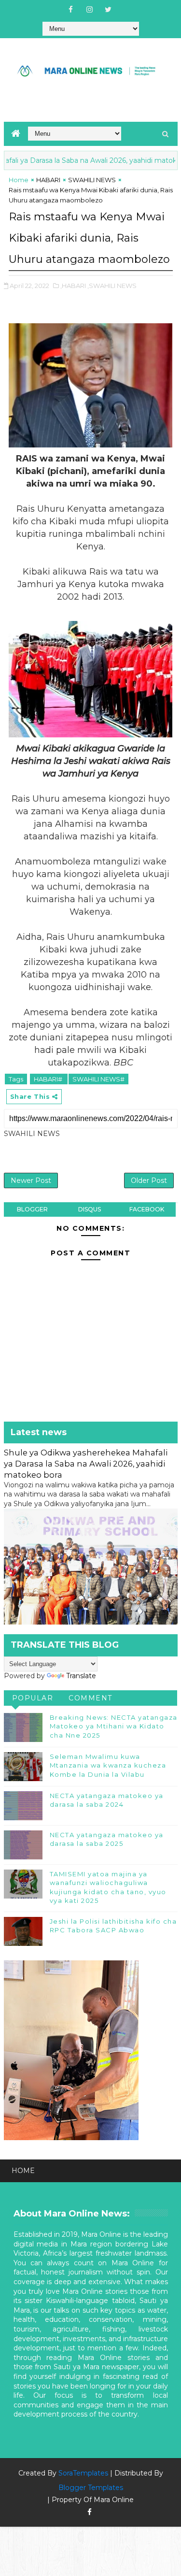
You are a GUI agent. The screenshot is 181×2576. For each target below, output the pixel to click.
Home (19, 180)
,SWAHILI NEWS (112, 286)
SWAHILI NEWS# (98, 1079)
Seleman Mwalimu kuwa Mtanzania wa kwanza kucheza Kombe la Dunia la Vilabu (108, 1765)
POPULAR (33, 1698)
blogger (32, 1209)
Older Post (149, 1180)
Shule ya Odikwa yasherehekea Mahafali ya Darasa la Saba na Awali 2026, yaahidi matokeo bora (86, 1464)
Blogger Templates (91, 2488)
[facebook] (70, 10)
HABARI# (49, 1079)
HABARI (48, 180)
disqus (90, 1209)
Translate (81, 1676)
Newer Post (31, 1180)
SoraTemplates (83, 2473)
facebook (147, 1209)
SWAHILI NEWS (92, 180)
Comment (90, 1698)
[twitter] (108, 10)
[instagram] (89, 10)
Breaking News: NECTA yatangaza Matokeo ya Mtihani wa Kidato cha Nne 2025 (114, 1726)
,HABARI (73, 286)
